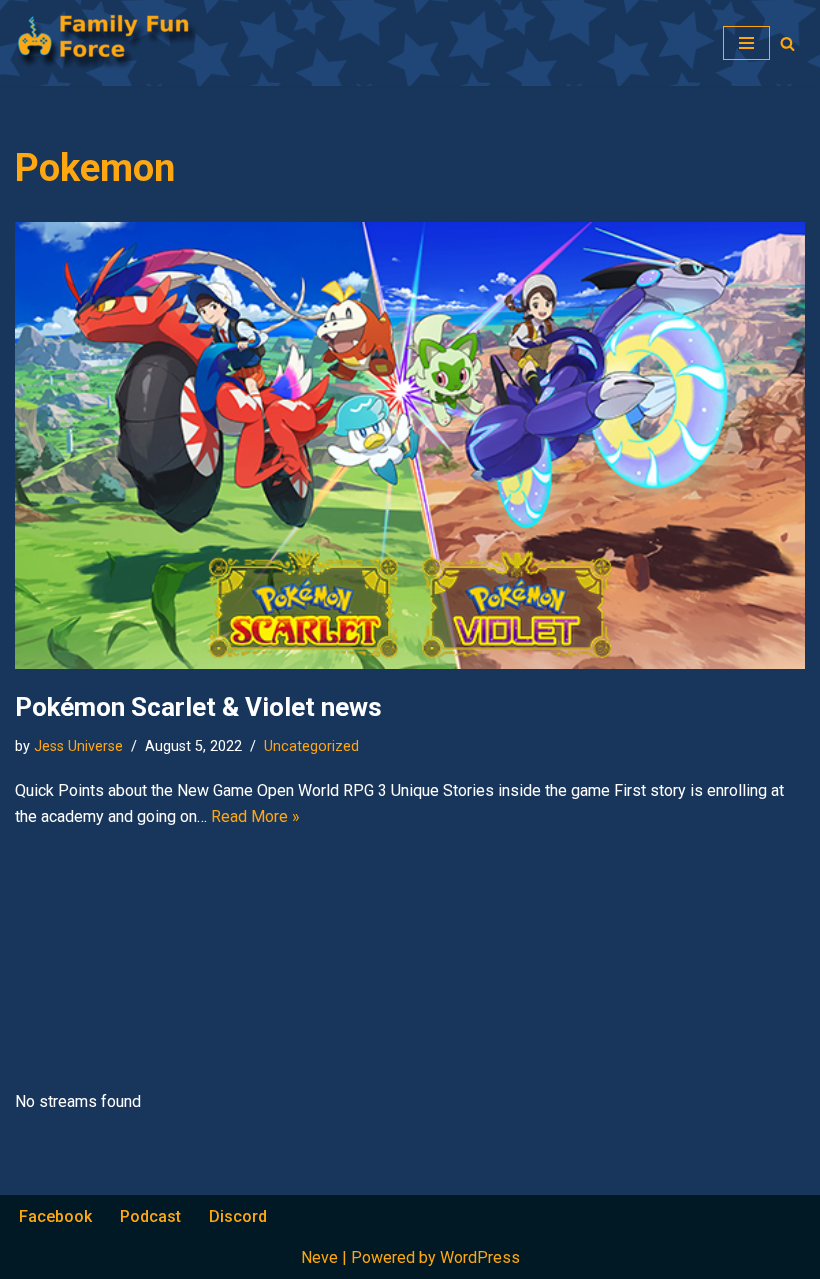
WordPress (480, 1257)
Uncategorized (311, 746)
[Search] (787, 43)
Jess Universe (78, 746)
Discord (238, 1216)
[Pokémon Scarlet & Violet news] (410, 445)
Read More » (255, 816)
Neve (319, 1257)
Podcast (150, 1216)
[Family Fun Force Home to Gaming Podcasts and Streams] (115, 43)
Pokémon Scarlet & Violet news (198, 707)
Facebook (55, 1216)
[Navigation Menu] (746, 43)
